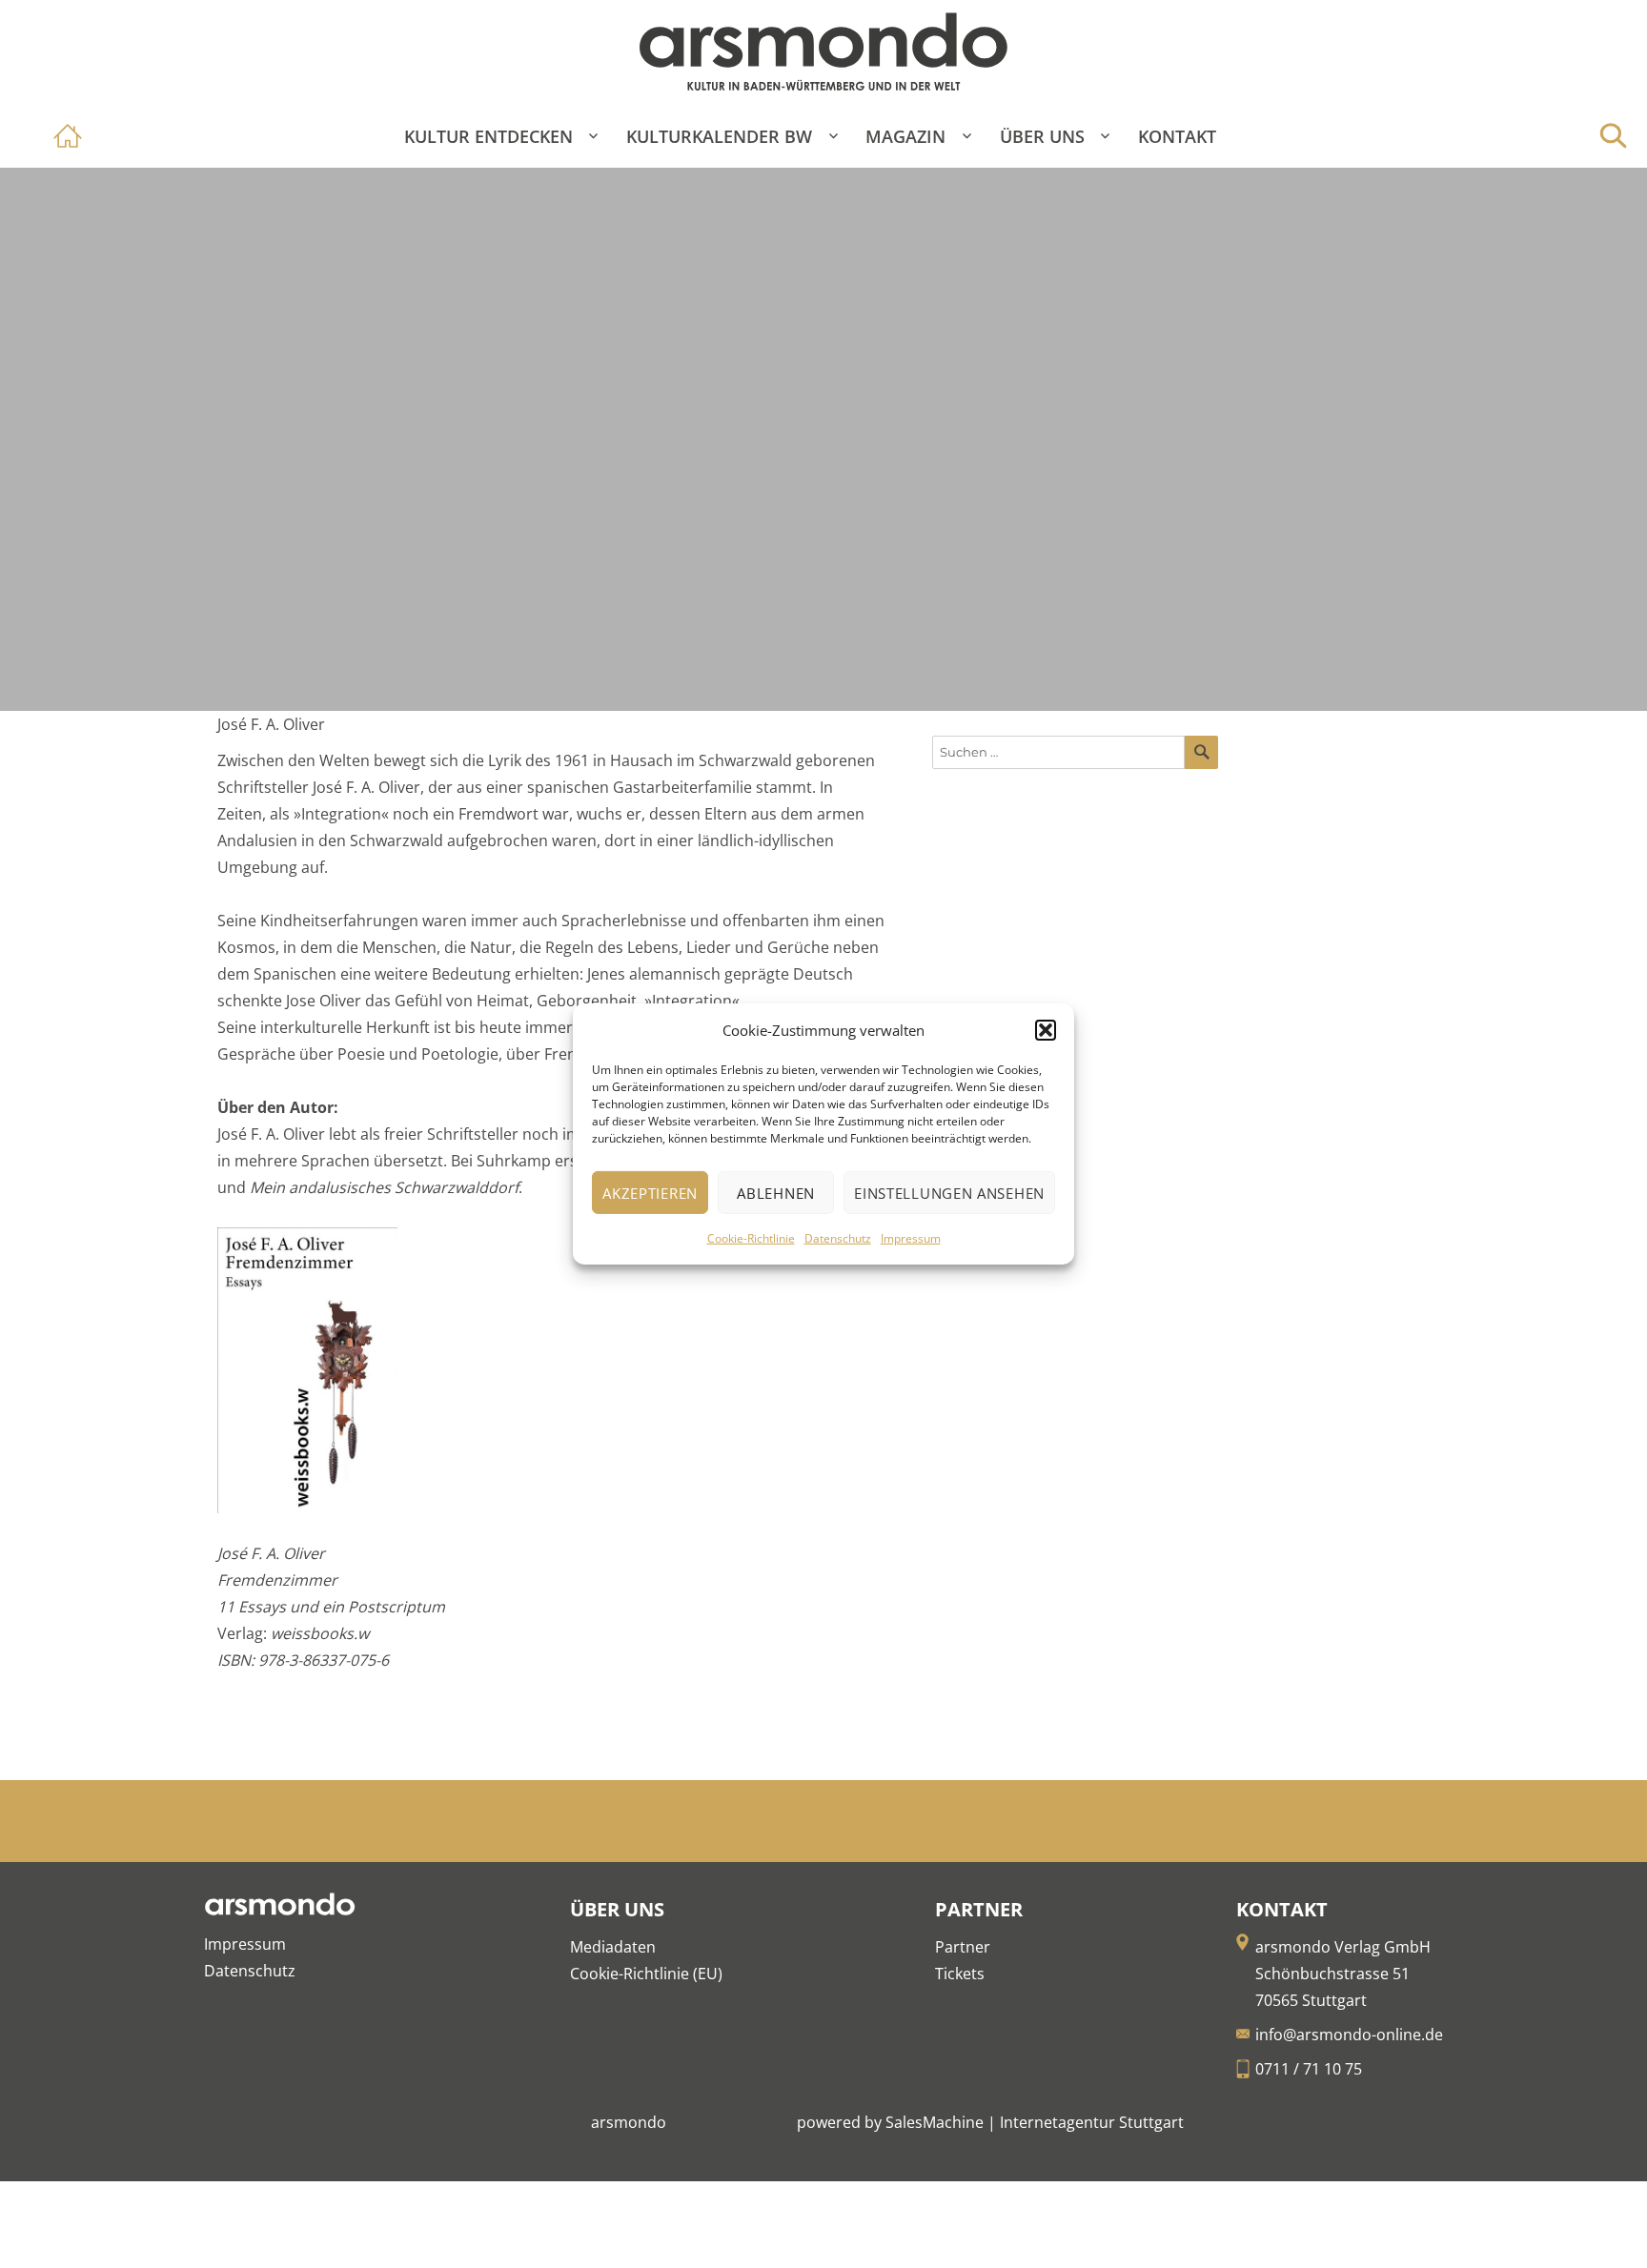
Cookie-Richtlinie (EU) (646, 1974)
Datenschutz (838, 1238)
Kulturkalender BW (719, 136)
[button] (1046, 1030)
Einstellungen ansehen (949, 1193)
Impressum (911, 1238)
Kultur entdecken (488, 136)
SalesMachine (935, 2122)
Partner (963, 1947)
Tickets (960, 1974)
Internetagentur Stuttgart (1092, 2122)
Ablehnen (776, 1193)
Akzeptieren (650, 1193)
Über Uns (1042, 136)
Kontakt (1177, 136)
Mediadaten (613, 1947)
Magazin (905, 136)
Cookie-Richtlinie (751, 1238)
